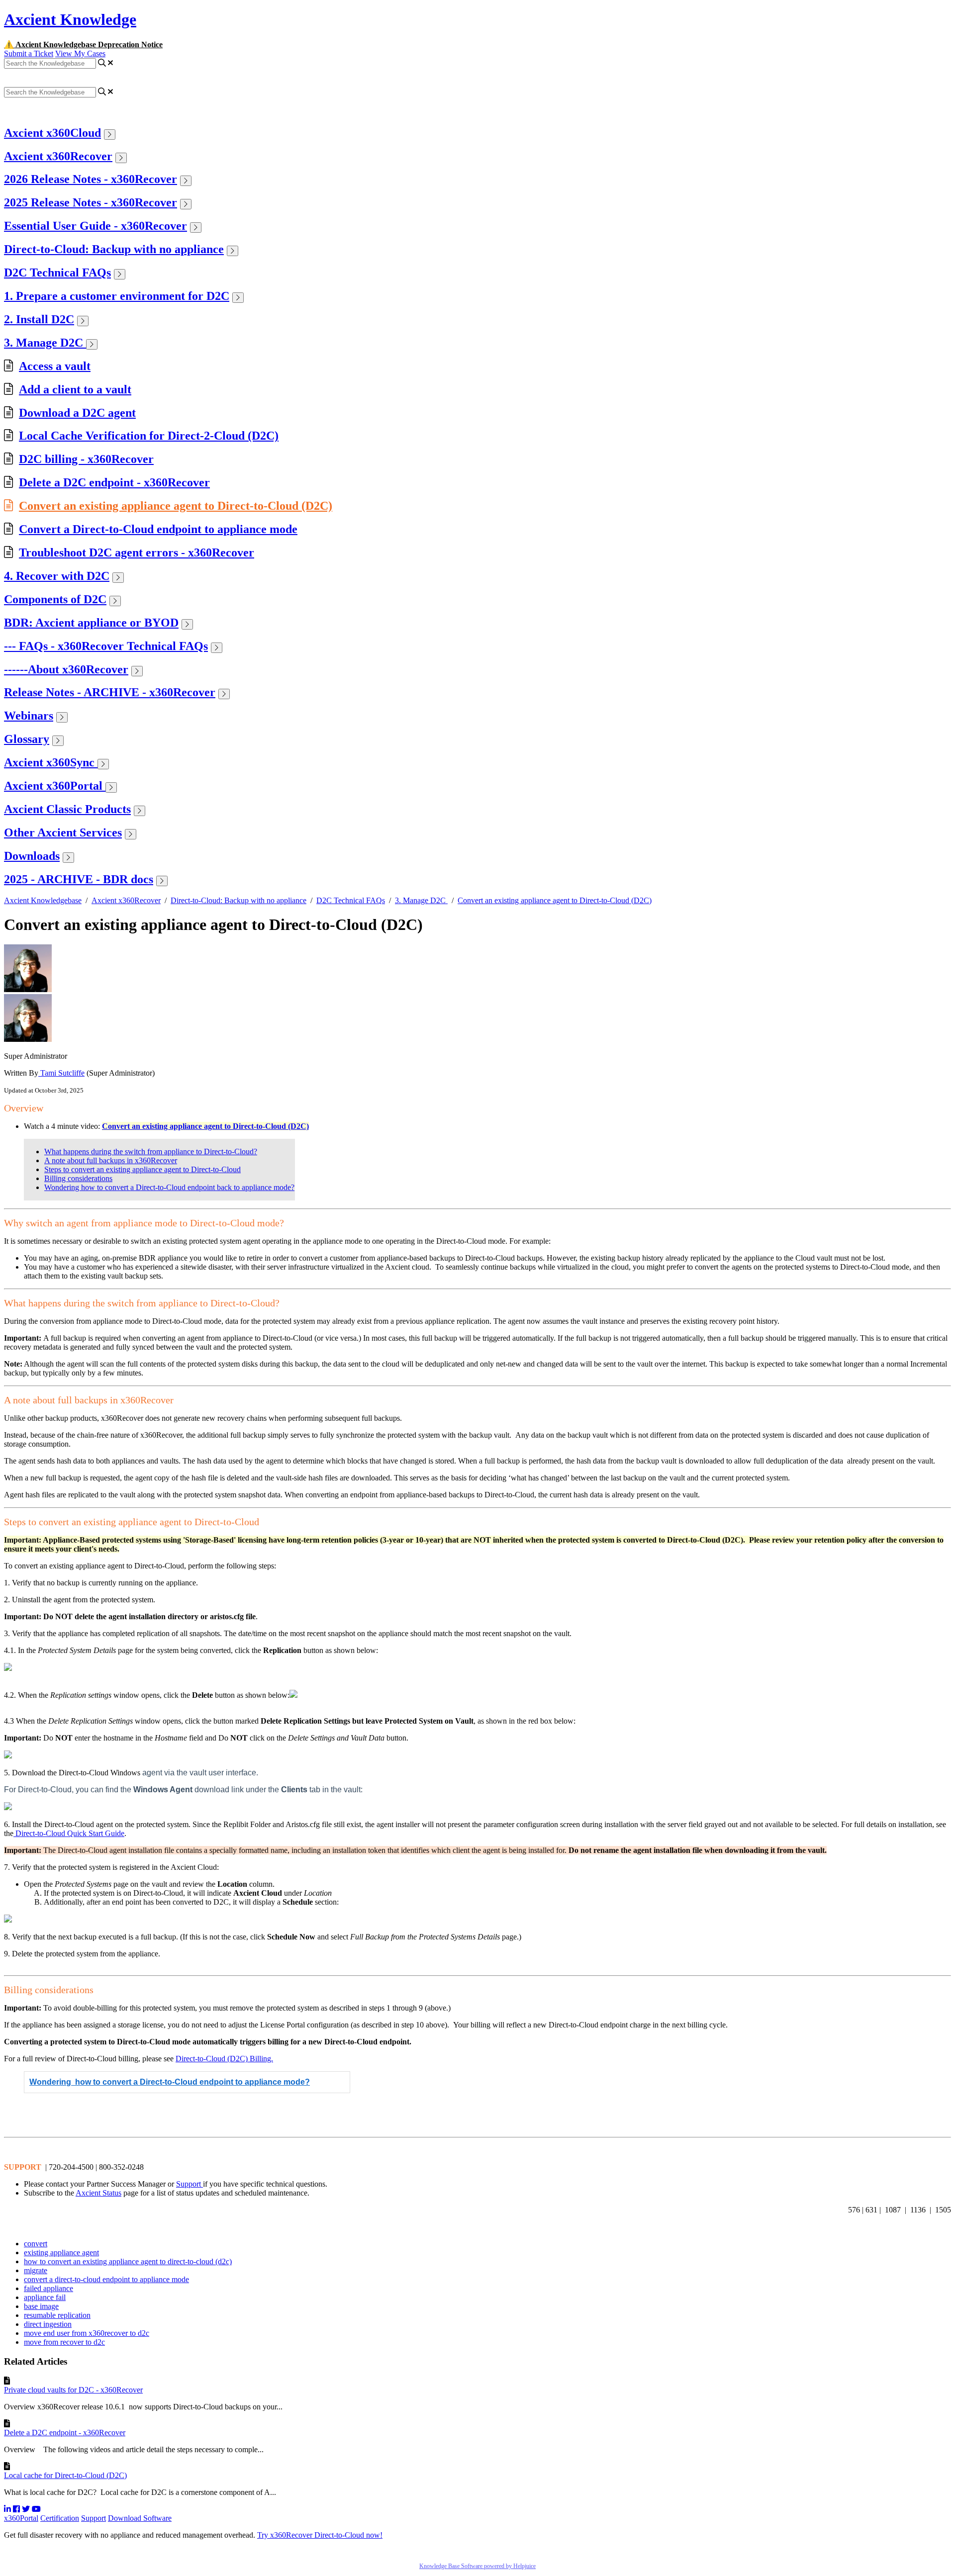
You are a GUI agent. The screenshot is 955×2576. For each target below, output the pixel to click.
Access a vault (55, 366)
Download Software (140, 2518)
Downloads (32, 856)
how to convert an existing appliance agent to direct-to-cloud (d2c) (128, 2261)
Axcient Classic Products (67, 809)
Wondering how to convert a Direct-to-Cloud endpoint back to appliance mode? (169, 1187)
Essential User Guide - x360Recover (95, 226)
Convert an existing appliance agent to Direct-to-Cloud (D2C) (176, 506)
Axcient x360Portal (55, 786)
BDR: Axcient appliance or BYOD (91, 623)
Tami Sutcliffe (61, 1073)
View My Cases (80, 53)
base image (41, 2306)
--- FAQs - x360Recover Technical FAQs (106, 646)
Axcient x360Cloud (52, 133)
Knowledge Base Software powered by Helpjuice (477, 2566)
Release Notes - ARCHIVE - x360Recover (110, 692)
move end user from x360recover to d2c (87, 2333)
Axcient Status (98, 2193)
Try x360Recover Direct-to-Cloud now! (320, 2535)
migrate (36, 2270)
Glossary (27, 739)
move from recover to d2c (64, 2342)
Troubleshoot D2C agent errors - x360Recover (137, 552)
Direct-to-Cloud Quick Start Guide (69, 1833)
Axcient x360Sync (51, 762)
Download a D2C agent (77, 413)
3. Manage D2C (45, 343)
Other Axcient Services (63, 832)
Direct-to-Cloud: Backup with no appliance (114, 249)
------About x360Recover (66, 669)
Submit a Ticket (29, 53)
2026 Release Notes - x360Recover (91, 179)
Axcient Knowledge (70, 19)
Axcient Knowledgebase (43, 900)
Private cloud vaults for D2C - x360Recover (73, 2390)
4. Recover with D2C (57, 576)
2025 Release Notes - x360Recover (91, 202)
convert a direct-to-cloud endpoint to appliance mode (106, 2279)
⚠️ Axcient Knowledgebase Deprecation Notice (83, 45)
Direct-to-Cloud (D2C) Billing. (224, 2059)
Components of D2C (55, 599)
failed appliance (48, 2288)
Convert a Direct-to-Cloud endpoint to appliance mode (158, 529)
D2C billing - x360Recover (86, 459)
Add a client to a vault (75, 389)
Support (190, 2184)
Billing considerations (78, 1178)
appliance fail (45, 2297)
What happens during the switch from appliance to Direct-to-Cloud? (151, 1151)
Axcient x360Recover (58, 156)
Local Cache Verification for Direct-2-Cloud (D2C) (149, 436)
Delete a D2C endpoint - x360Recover (114, 482)
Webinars (29, 716)
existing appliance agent (61, 2253)
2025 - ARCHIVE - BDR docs (79, 879)
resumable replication (57, 2315)
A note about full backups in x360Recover (111, 1160)
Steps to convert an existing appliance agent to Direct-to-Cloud (143, 1169)
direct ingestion (48, 2324)
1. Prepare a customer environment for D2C (117, 296)
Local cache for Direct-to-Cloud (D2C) (65, 2475)
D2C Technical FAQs (57, 273)
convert (36, 2244)
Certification (60, 2518)
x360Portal (21, 2518)
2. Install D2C (39, 319)
